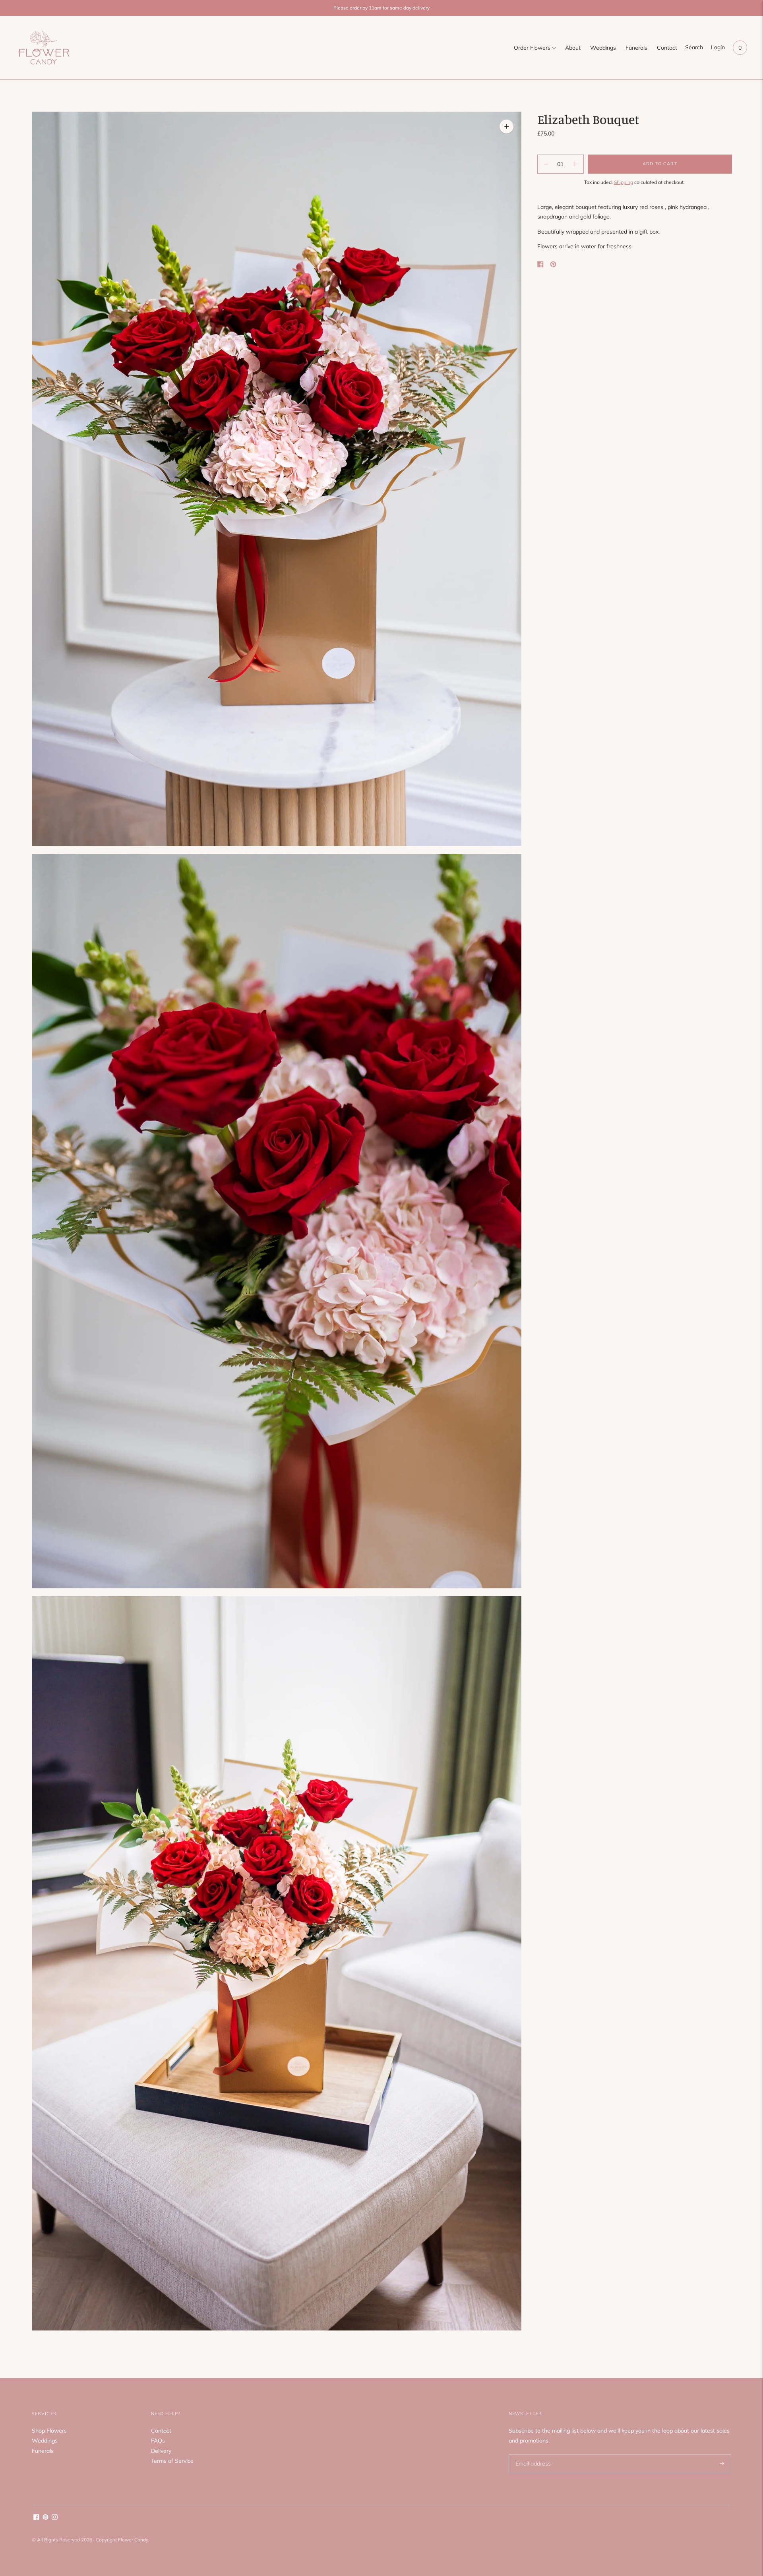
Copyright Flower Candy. (122, 2540)
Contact (667, 48)
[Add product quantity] (546, 164)
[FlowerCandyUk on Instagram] (55, 2518)
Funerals (636, 48)
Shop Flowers (49, 2431)
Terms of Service (172, 2461)
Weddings (603, 48)
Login (718, 47)
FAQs (158, 2441)
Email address (532, 2454)
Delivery (161, 2451)
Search (694, 47)
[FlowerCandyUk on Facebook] (36, 2518)
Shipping (624, 182)
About (573, 48)
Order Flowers (532, 48)
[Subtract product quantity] (575, 164)
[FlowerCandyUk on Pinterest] (46, 2518)
